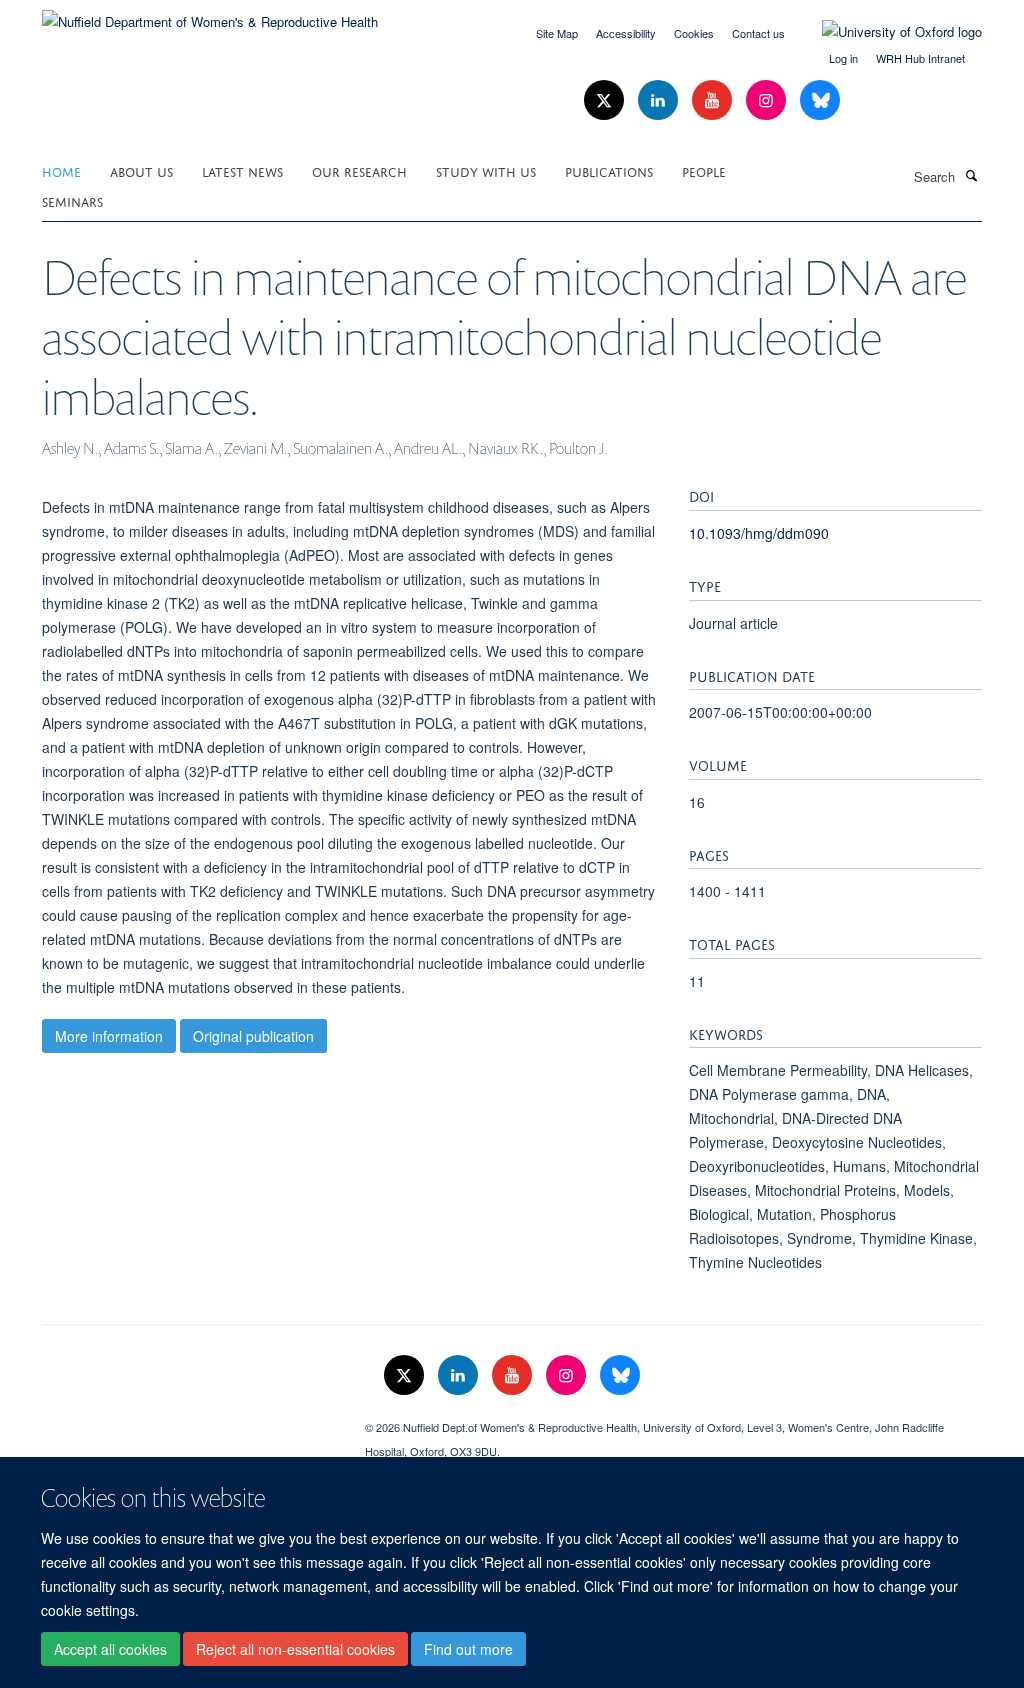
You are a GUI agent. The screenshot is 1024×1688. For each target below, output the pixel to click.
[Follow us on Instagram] (768, 100)
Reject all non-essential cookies (295, 1649)
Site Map (557, 33)
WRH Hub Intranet (920, 58)
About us (141, 170)
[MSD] (188, 1420)
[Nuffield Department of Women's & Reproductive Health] (210, 14)
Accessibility (626, 33)
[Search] (971, 175)
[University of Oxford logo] (887, 32)
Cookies (694, 33)
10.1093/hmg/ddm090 (759, 533)
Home (61, 170)
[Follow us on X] (606, 100)
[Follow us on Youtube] (714, 100)
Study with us (486, 170)
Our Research (359, 170)
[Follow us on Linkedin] (660, 100)
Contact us (758, 33)
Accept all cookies (110, 1649)
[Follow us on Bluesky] (820, 100)
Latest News (242, 170)
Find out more (468, 1649)
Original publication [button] (253, 1036)
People (704, 170)
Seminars (72, 200)
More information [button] (109, 1036)
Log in (843, 58)
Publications (609, 170)
